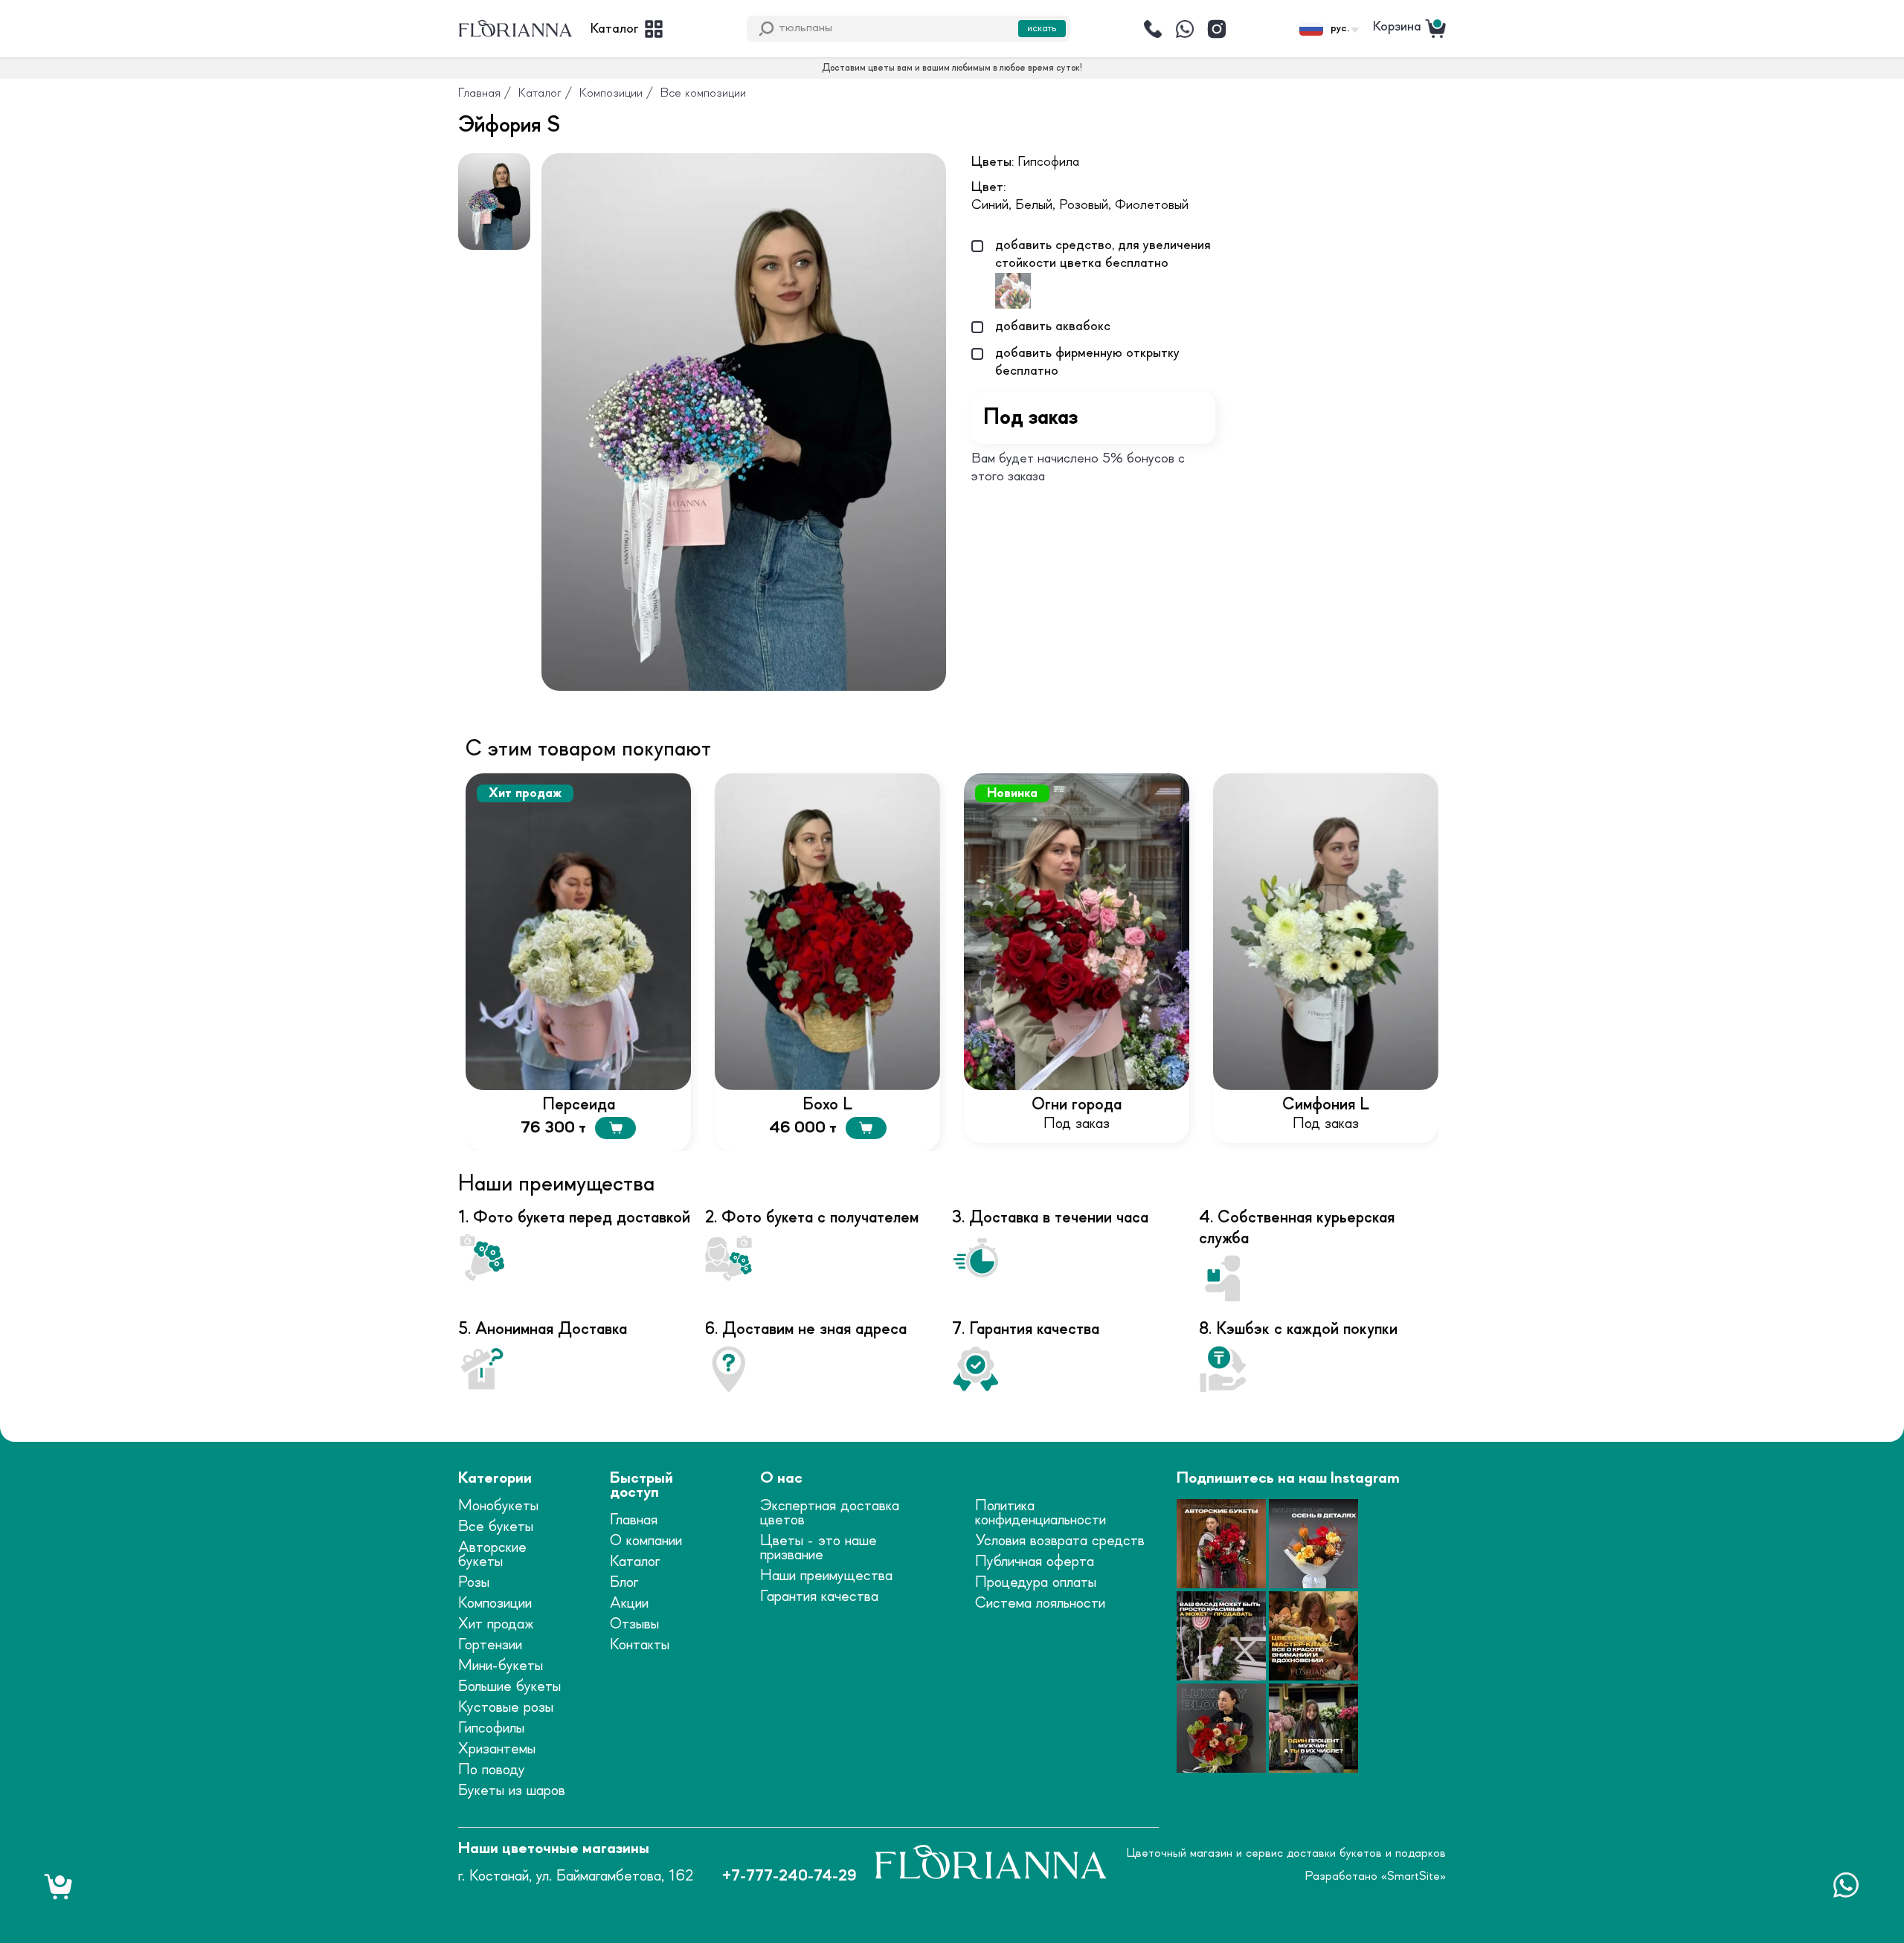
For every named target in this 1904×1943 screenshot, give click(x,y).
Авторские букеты (492, 1555)
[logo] (515, 29)
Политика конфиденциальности (1041, 1513)
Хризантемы (497, 1749)
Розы (474, 1583)
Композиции (611, 93)
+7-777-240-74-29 (789, 1876)
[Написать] (1185, 29)
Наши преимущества (826, 1576)
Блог (624, 1583)
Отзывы (634, 1624)
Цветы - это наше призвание (818, 1548)
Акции (629, 1604)
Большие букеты (509, 1687)
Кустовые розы (506, 1708)
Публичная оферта (1035, 1562)
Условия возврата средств (1060, 1541)
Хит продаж (496, 1624)
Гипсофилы (491, 1728)
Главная (479, 93)
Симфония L (1326, 1105)
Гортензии (490, 1645)
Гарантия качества (819, 1597)
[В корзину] (615, 1128)
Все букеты (496, 1527)
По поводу (492, 1770)
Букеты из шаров (512, 1791)
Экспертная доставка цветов (830, 1513)
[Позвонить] (1153, 29)
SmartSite (1413, 1876)
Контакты (640, 1645)
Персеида (579, 1105)
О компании (646, 1541)
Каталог (540, 93)
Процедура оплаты (1036, 1583)
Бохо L (827, 1105)
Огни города (1077, 1105)
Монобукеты (498, 1506)
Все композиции (703, 93)
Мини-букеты (501, 1666)
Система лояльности (1040, 1604)
